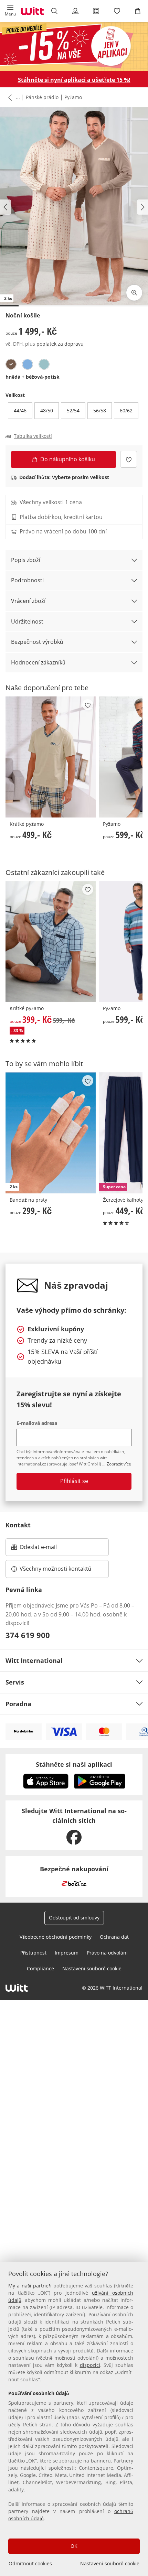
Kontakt (18, 1525)
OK (74, 2546)
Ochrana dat (114, 1937)
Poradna (18, 1704)
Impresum (67, 1953)
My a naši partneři (30, 2286)
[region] (74, 2419)
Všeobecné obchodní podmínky (56, 1937)
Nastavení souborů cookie (110, 2563)
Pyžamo (73, 97)
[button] (10, 11)
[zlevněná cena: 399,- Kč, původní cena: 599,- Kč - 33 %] (51, 941)
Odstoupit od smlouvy (74, 1918)
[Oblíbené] (117, 11)
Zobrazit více (119, 1464)
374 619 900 (28, 1635)
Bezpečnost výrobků (37, 642)
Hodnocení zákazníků (38, 662)
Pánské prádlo (42, 97)
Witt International (34, 1660)
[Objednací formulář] (96, 11)
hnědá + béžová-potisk (33, 377)
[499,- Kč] (51, 757)
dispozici (90, 2365)
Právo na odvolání (107, 1953)
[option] (11, 364)
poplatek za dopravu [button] (60, 344)
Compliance (40, 1968)
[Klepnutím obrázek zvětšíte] (134, 293)
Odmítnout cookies (30, 2563)
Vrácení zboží (28, 601)
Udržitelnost (27, 621)
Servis (15, 1682)
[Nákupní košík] (138, 11)
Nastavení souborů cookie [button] (92, 1968)
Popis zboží (26, 560)
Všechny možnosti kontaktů (55, 1569)
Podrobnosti (27, 580)
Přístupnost (33, 1953)
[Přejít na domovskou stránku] (32, 11)
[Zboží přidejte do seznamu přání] (129, 459)
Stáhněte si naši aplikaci (74, 1764)
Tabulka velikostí (33, 436)
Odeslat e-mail (47, 1549)
